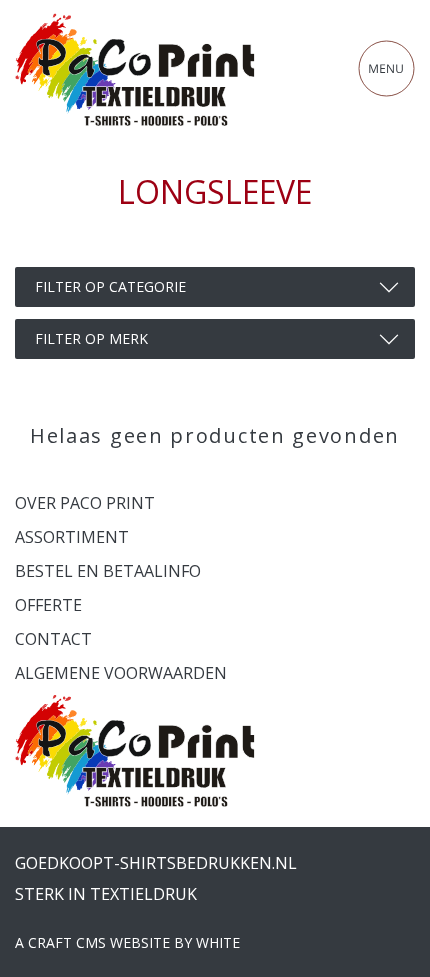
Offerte (48, 605)
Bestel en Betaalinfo (108, 571)
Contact (53, 639)
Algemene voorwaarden (121, 673)
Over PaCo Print (85, 503)
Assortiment (72, 537)
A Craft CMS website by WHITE (127, 942)
